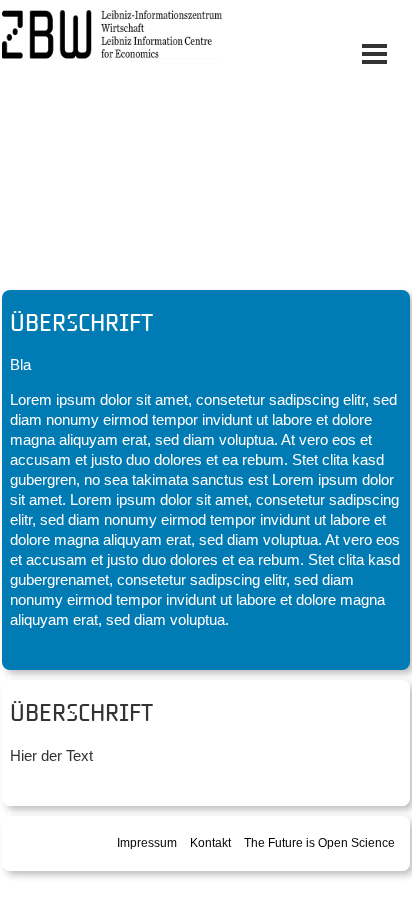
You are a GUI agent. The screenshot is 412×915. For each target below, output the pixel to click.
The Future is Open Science (319, 843)
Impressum (147, 843)
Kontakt (210, 843)
